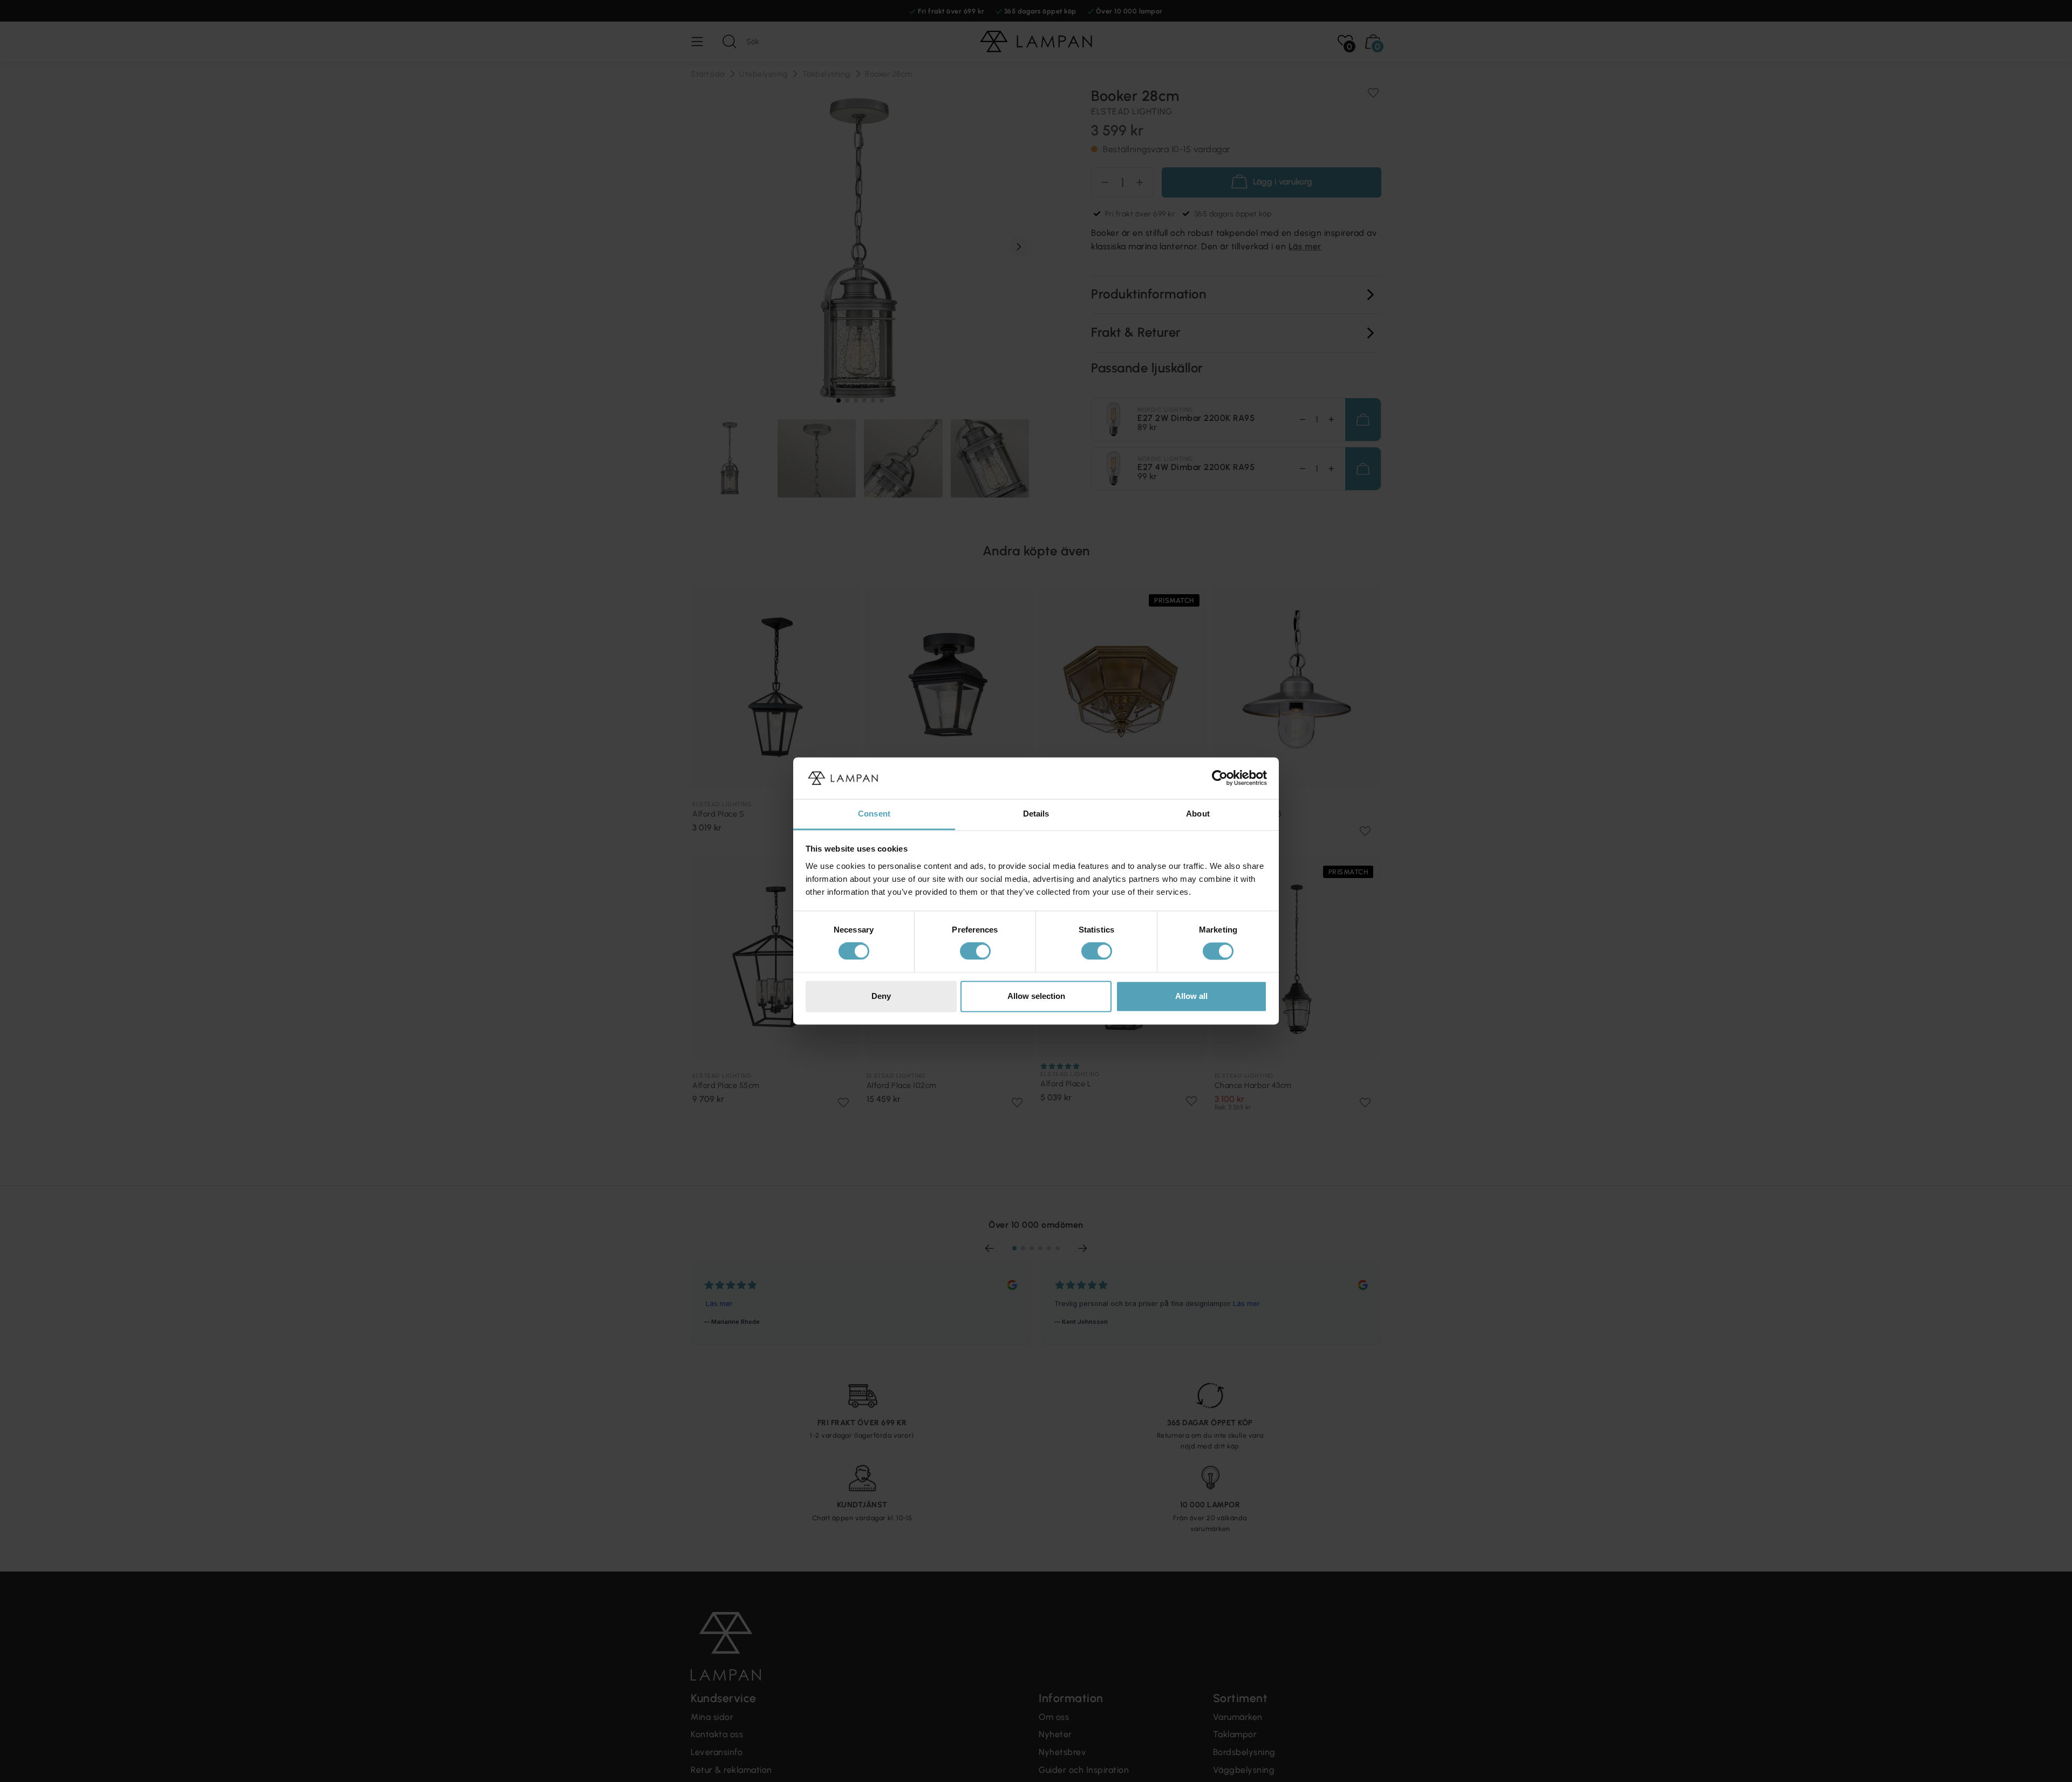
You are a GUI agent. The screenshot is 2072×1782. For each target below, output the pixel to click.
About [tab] (1198, 814)
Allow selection (1036, 996)
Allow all (1191, 996)
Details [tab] (1036, 814)
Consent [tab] (874, 814)
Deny (881, 996)
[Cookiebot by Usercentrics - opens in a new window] (1220, 778)
